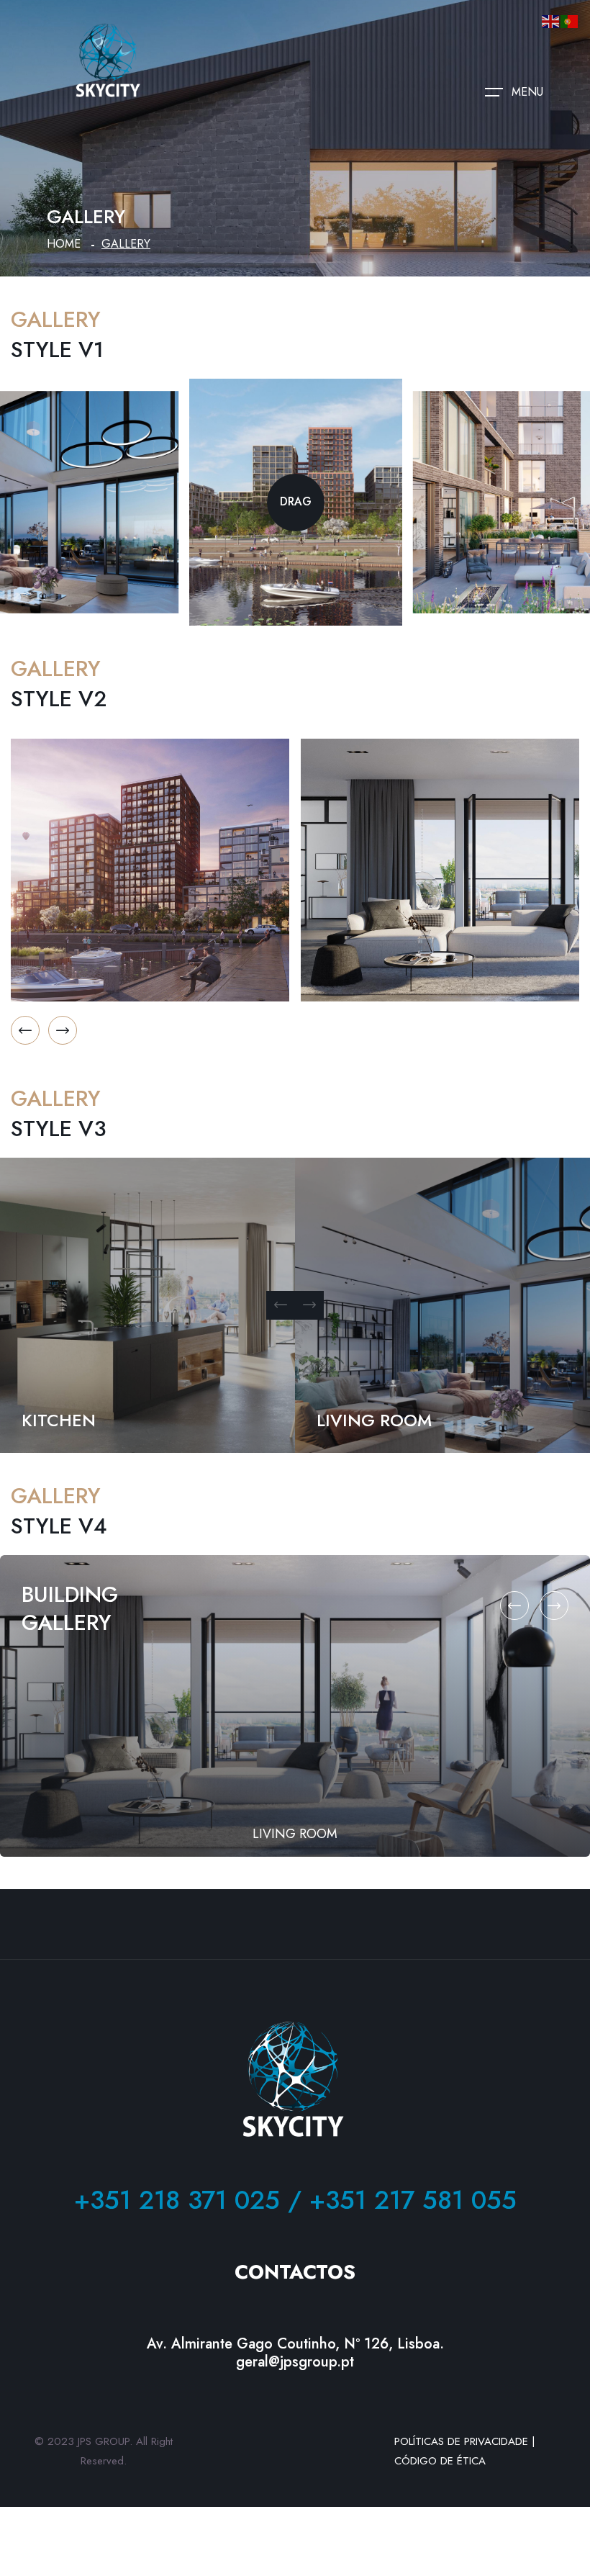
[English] (551, 20)
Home (64, 244)
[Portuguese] (570, 20)
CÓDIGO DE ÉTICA (440, 2461)
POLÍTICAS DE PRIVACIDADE (461, 2441)
